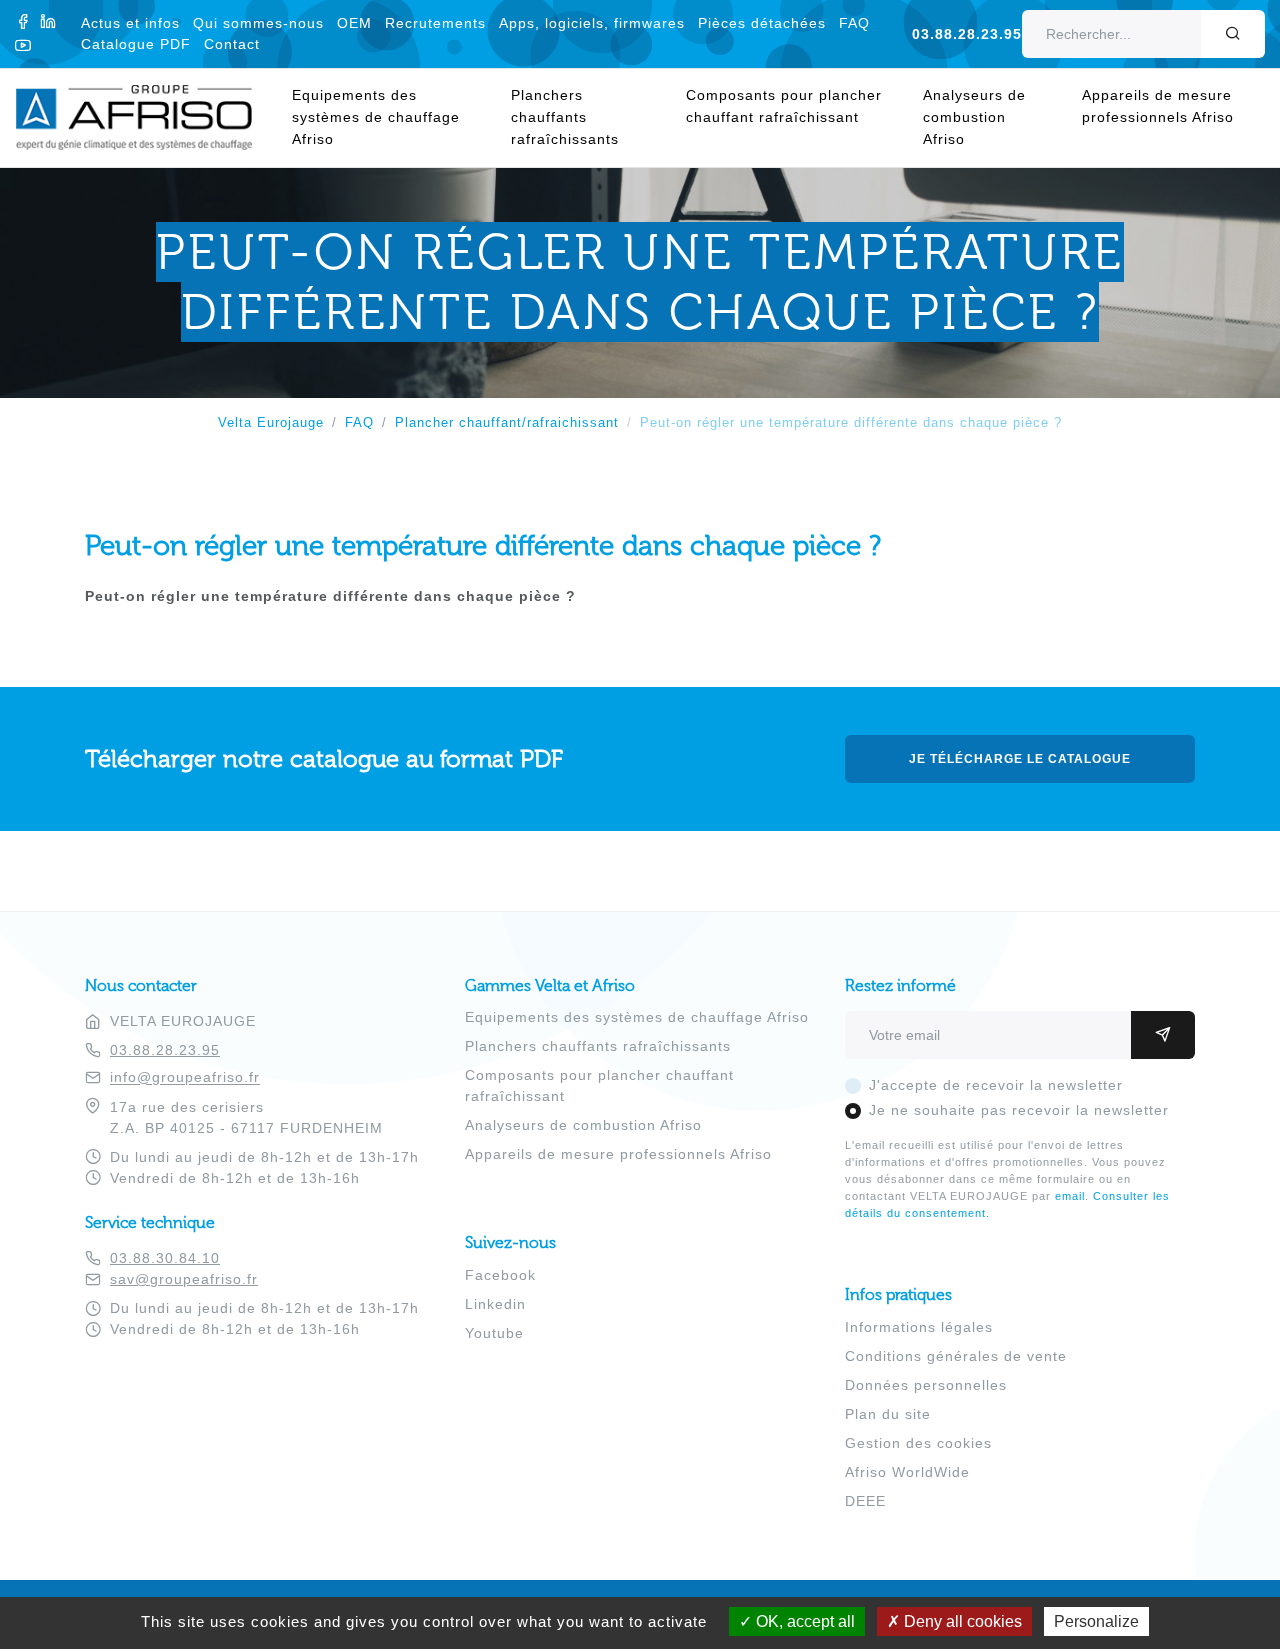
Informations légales (919, 1327)
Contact (232, 44)
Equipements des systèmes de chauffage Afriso (376, 116)
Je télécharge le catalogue (1020, 759)
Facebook (500, 1275)
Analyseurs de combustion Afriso (974, 116)
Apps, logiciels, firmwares (592, 23)
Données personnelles (926, 1385)
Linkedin (495, 1304)
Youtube (494, 1333)
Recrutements (435, 23)
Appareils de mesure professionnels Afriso (1158, 106)
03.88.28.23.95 (967, 34)
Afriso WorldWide (907, 1472)
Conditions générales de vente (956, 1356)
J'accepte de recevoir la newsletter (996, 1085)
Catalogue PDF (136, 44)
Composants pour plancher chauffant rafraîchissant (784, 106)
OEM (354, 23)
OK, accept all (803, 1621)
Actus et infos (130, 23)
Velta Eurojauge (271, 423)
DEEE (865, 1501)
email (1070, 1196)
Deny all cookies (961, 1621)
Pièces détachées (762, 23)
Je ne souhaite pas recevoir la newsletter (1019, 1110)
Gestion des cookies (918, 1443)
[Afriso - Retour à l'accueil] (146, 95)
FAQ (854, 23)
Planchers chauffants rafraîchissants (565, 116)
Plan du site (888, 1414)
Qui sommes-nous (258, 23)
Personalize (1096, 1621)
